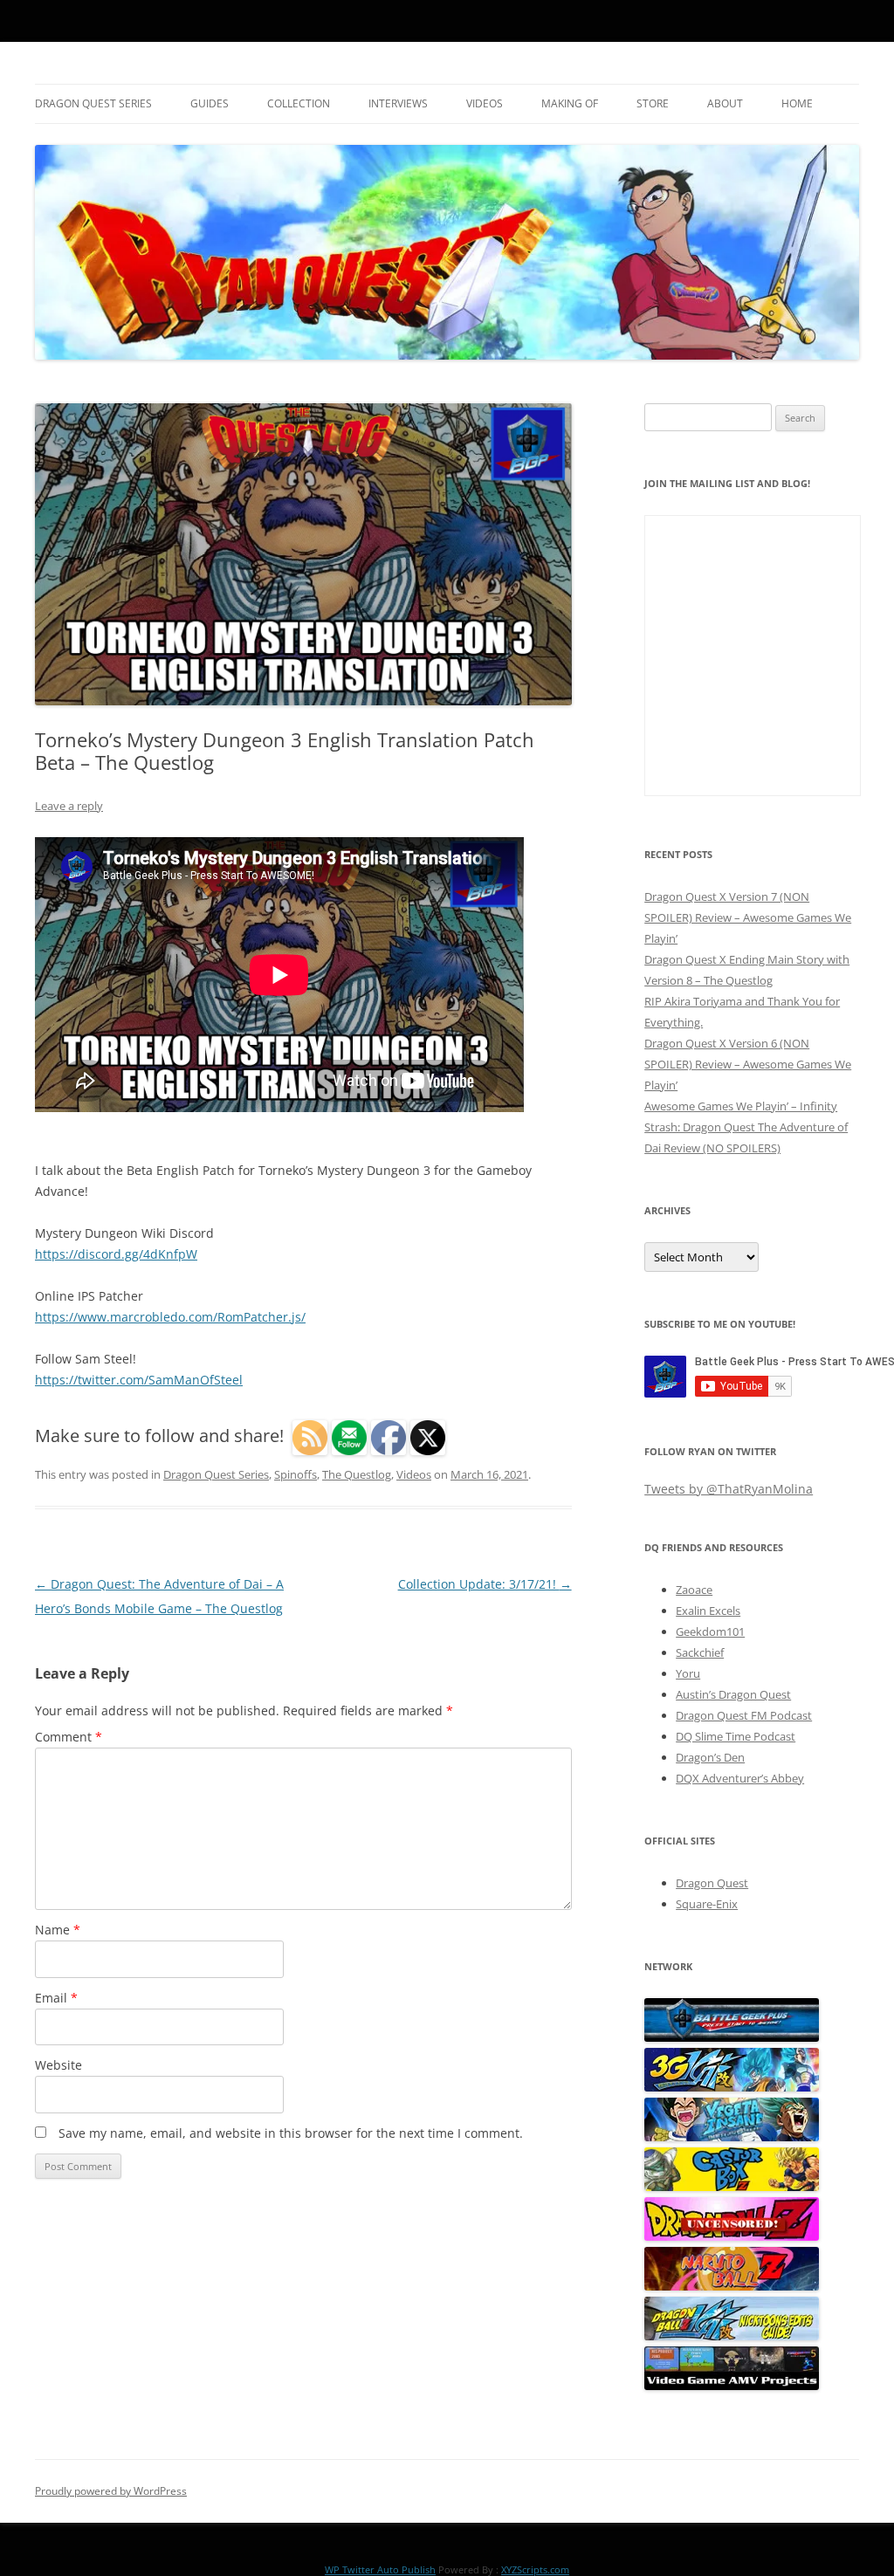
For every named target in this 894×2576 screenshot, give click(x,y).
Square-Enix (707, 1904)
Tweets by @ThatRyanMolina (729, 1489)
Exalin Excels (708, 1611)
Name (58, 1930)
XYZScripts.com (535, 2569)
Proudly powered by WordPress (111, 2491)
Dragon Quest (712, 1883)
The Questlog (357, 1474)
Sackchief (700, 1652)
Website (58, 2065)
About (725, 103)
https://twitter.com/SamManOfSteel (139, 1380)
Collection (299, 103)
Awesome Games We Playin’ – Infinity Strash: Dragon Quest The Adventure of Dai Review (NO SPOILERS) (746, 1127)
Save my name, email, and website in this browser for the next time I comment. (291, 2133)
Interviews (398, 103)
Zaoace (694, 1590)
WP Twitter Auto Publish (380, 2569)
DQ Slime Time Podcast (736, 1736)
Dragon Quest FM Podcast (744, 1715)
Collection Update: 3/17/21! (485, 1584)
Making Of (570, 103)
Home (797, 103)
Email (56, 1998)
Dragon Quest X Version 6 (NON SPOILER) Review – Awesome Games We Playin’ (748, 1064)
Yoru (688, 1673)
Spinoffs (296, 1474)
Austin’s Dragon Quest (733, 1694)
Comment (69, 1737)
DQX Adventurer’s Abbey (740, 1778)
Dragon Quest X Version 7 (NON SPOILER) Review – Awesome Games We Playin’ (748, 917)
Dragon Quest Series (93, 103)
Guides (210, 103)
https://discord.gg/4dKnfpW (116, 1254)
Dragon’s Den (710, 1757)
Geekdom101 (710, 1631)
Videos (485, 103)
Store (653, 103)
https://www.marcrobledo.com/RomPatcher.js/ (170, 1317)
